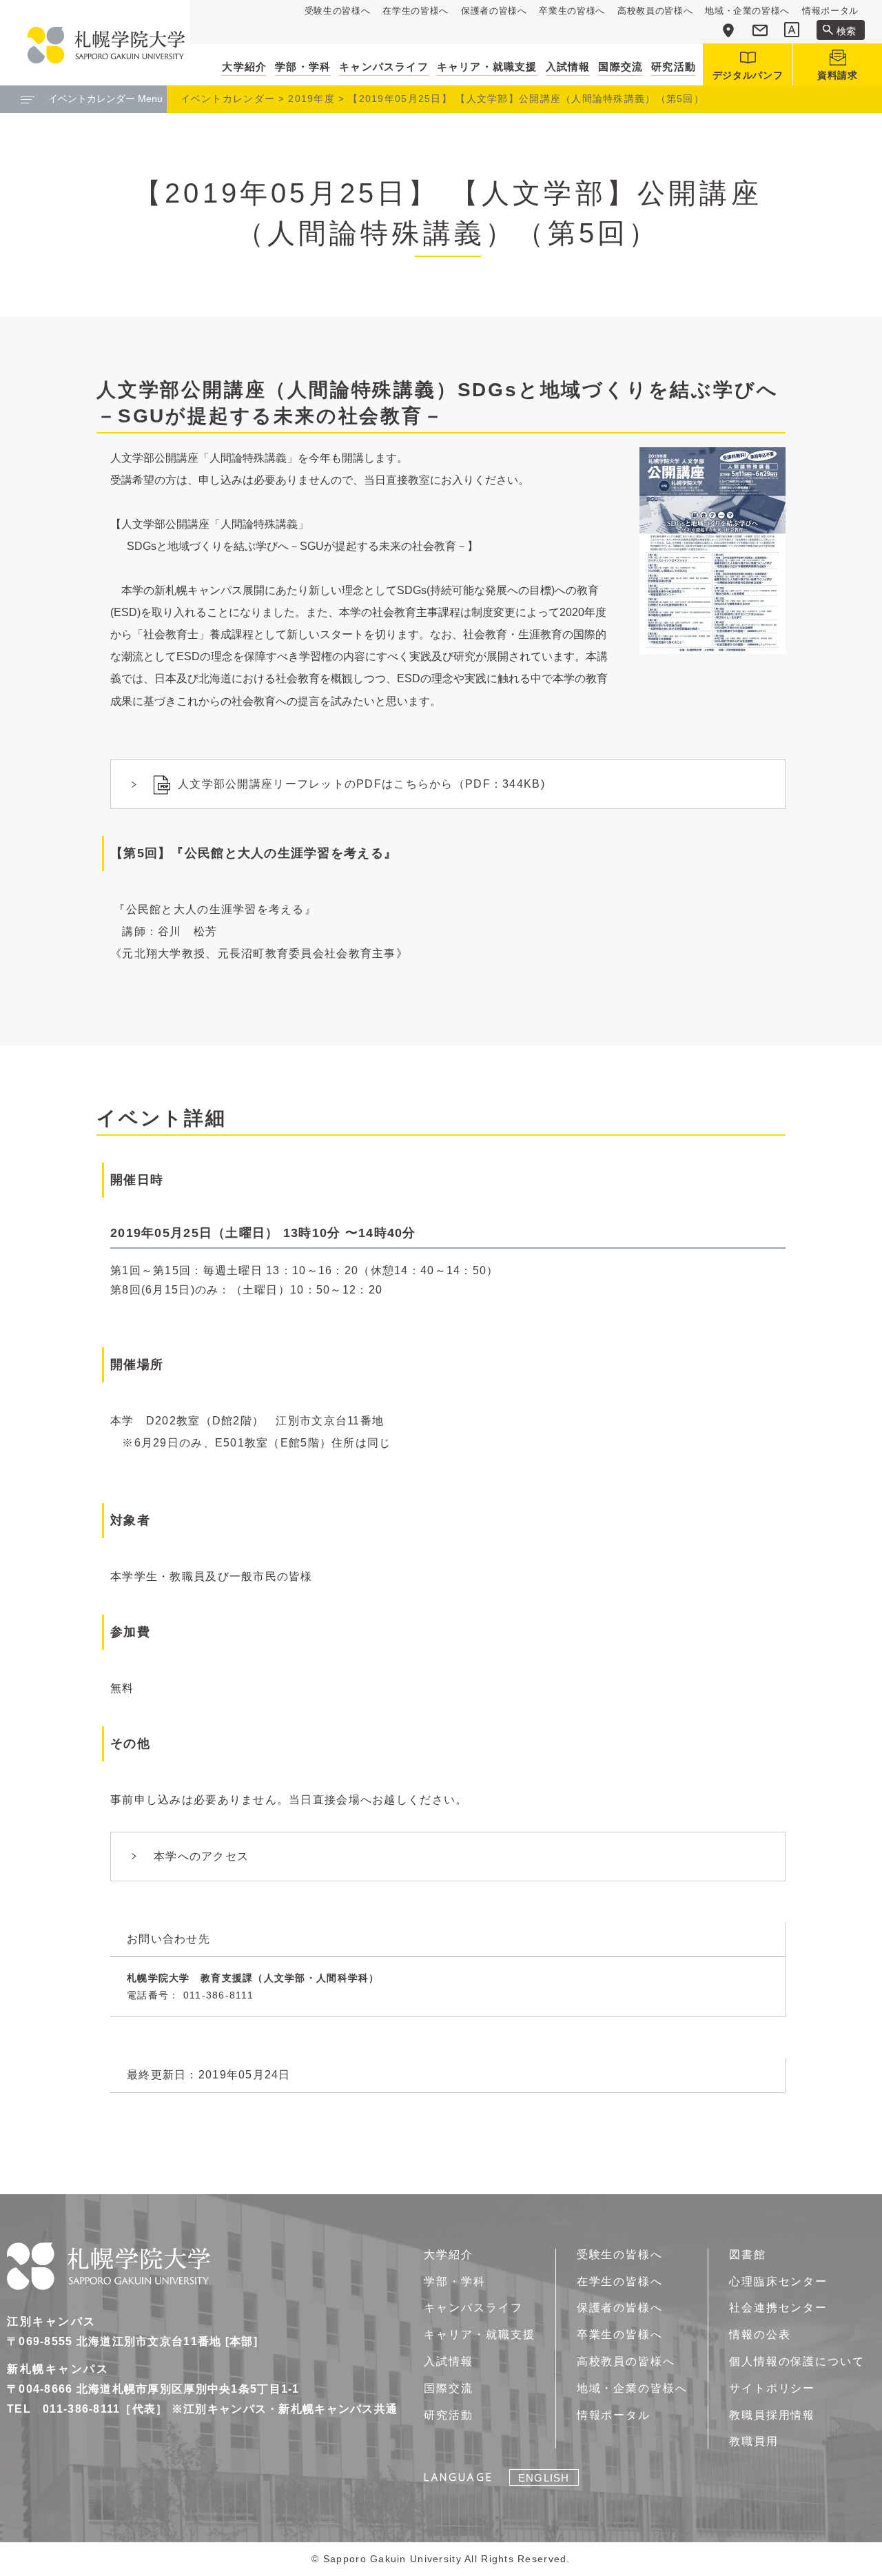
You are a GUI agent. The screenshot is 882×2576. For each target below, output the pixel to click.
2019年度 (311, 99)
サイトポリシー (772, 2388)
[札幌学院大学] (106, 45)
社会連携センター (778, 2308)
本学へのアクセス (201, 1856)
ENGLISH (544, 2478)
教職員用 (754, 2441)
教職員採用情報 (772, 2415)
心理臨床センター (778, 2281)
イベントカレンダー (228, 99)
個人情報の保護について (797, 2361)
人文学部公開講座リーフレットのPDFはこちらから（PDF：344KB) (361, 784)
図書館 (748, 2255)
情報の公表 (760, 2334)
